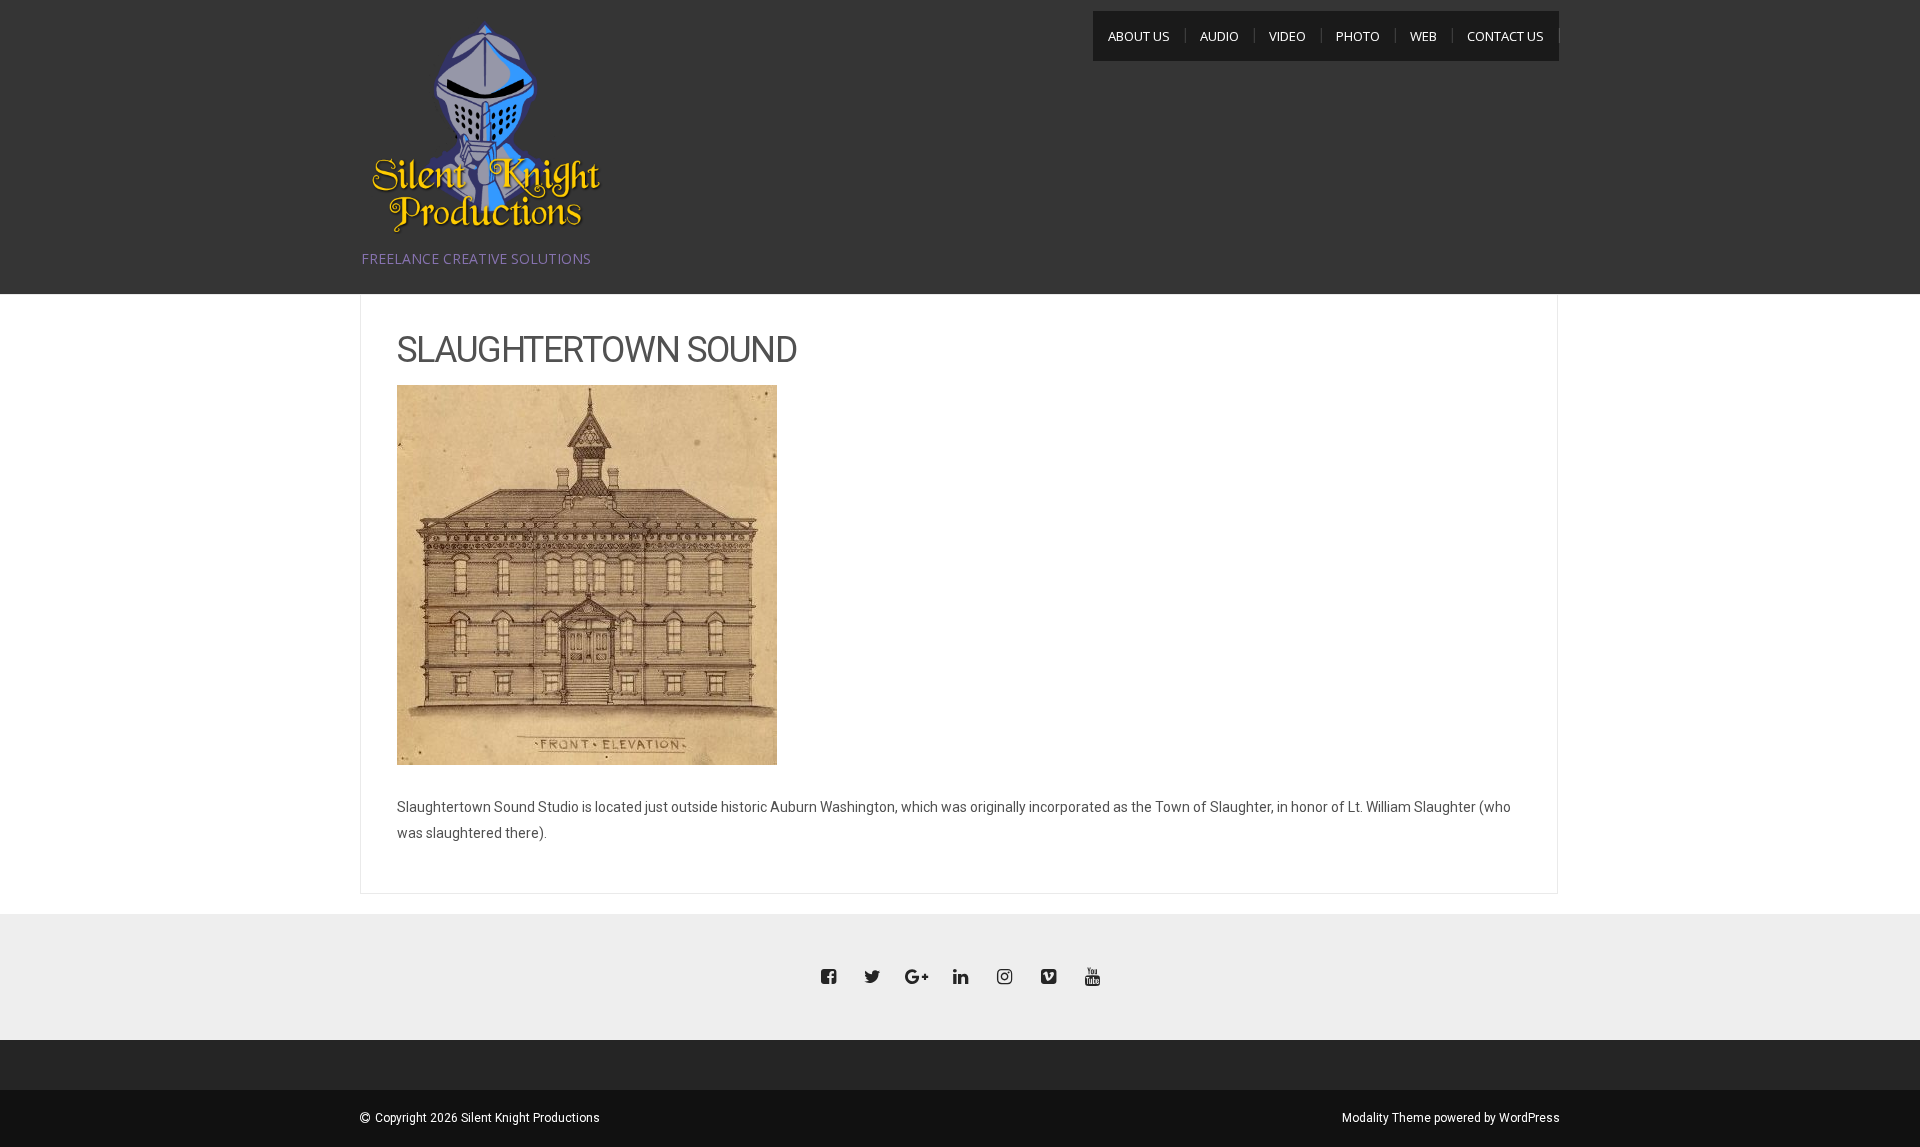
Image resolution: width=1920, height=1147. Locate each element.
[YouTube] (1092, 978)
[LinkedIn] (960, 978)
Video (1287, 36)
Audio (1219, 36)
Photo (1358, 36)
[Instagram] (1004, 978)
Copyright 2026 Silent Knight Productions (487, 1118)
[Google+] (916, 978)
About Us (1139, 36)
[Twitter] (872, 978)
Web (1423, 36)
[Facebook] (828, 978)
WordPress (1529, 1118)
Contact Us (1505, 36)
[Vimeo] (1048, 978)
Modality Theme (1386, 1118)
